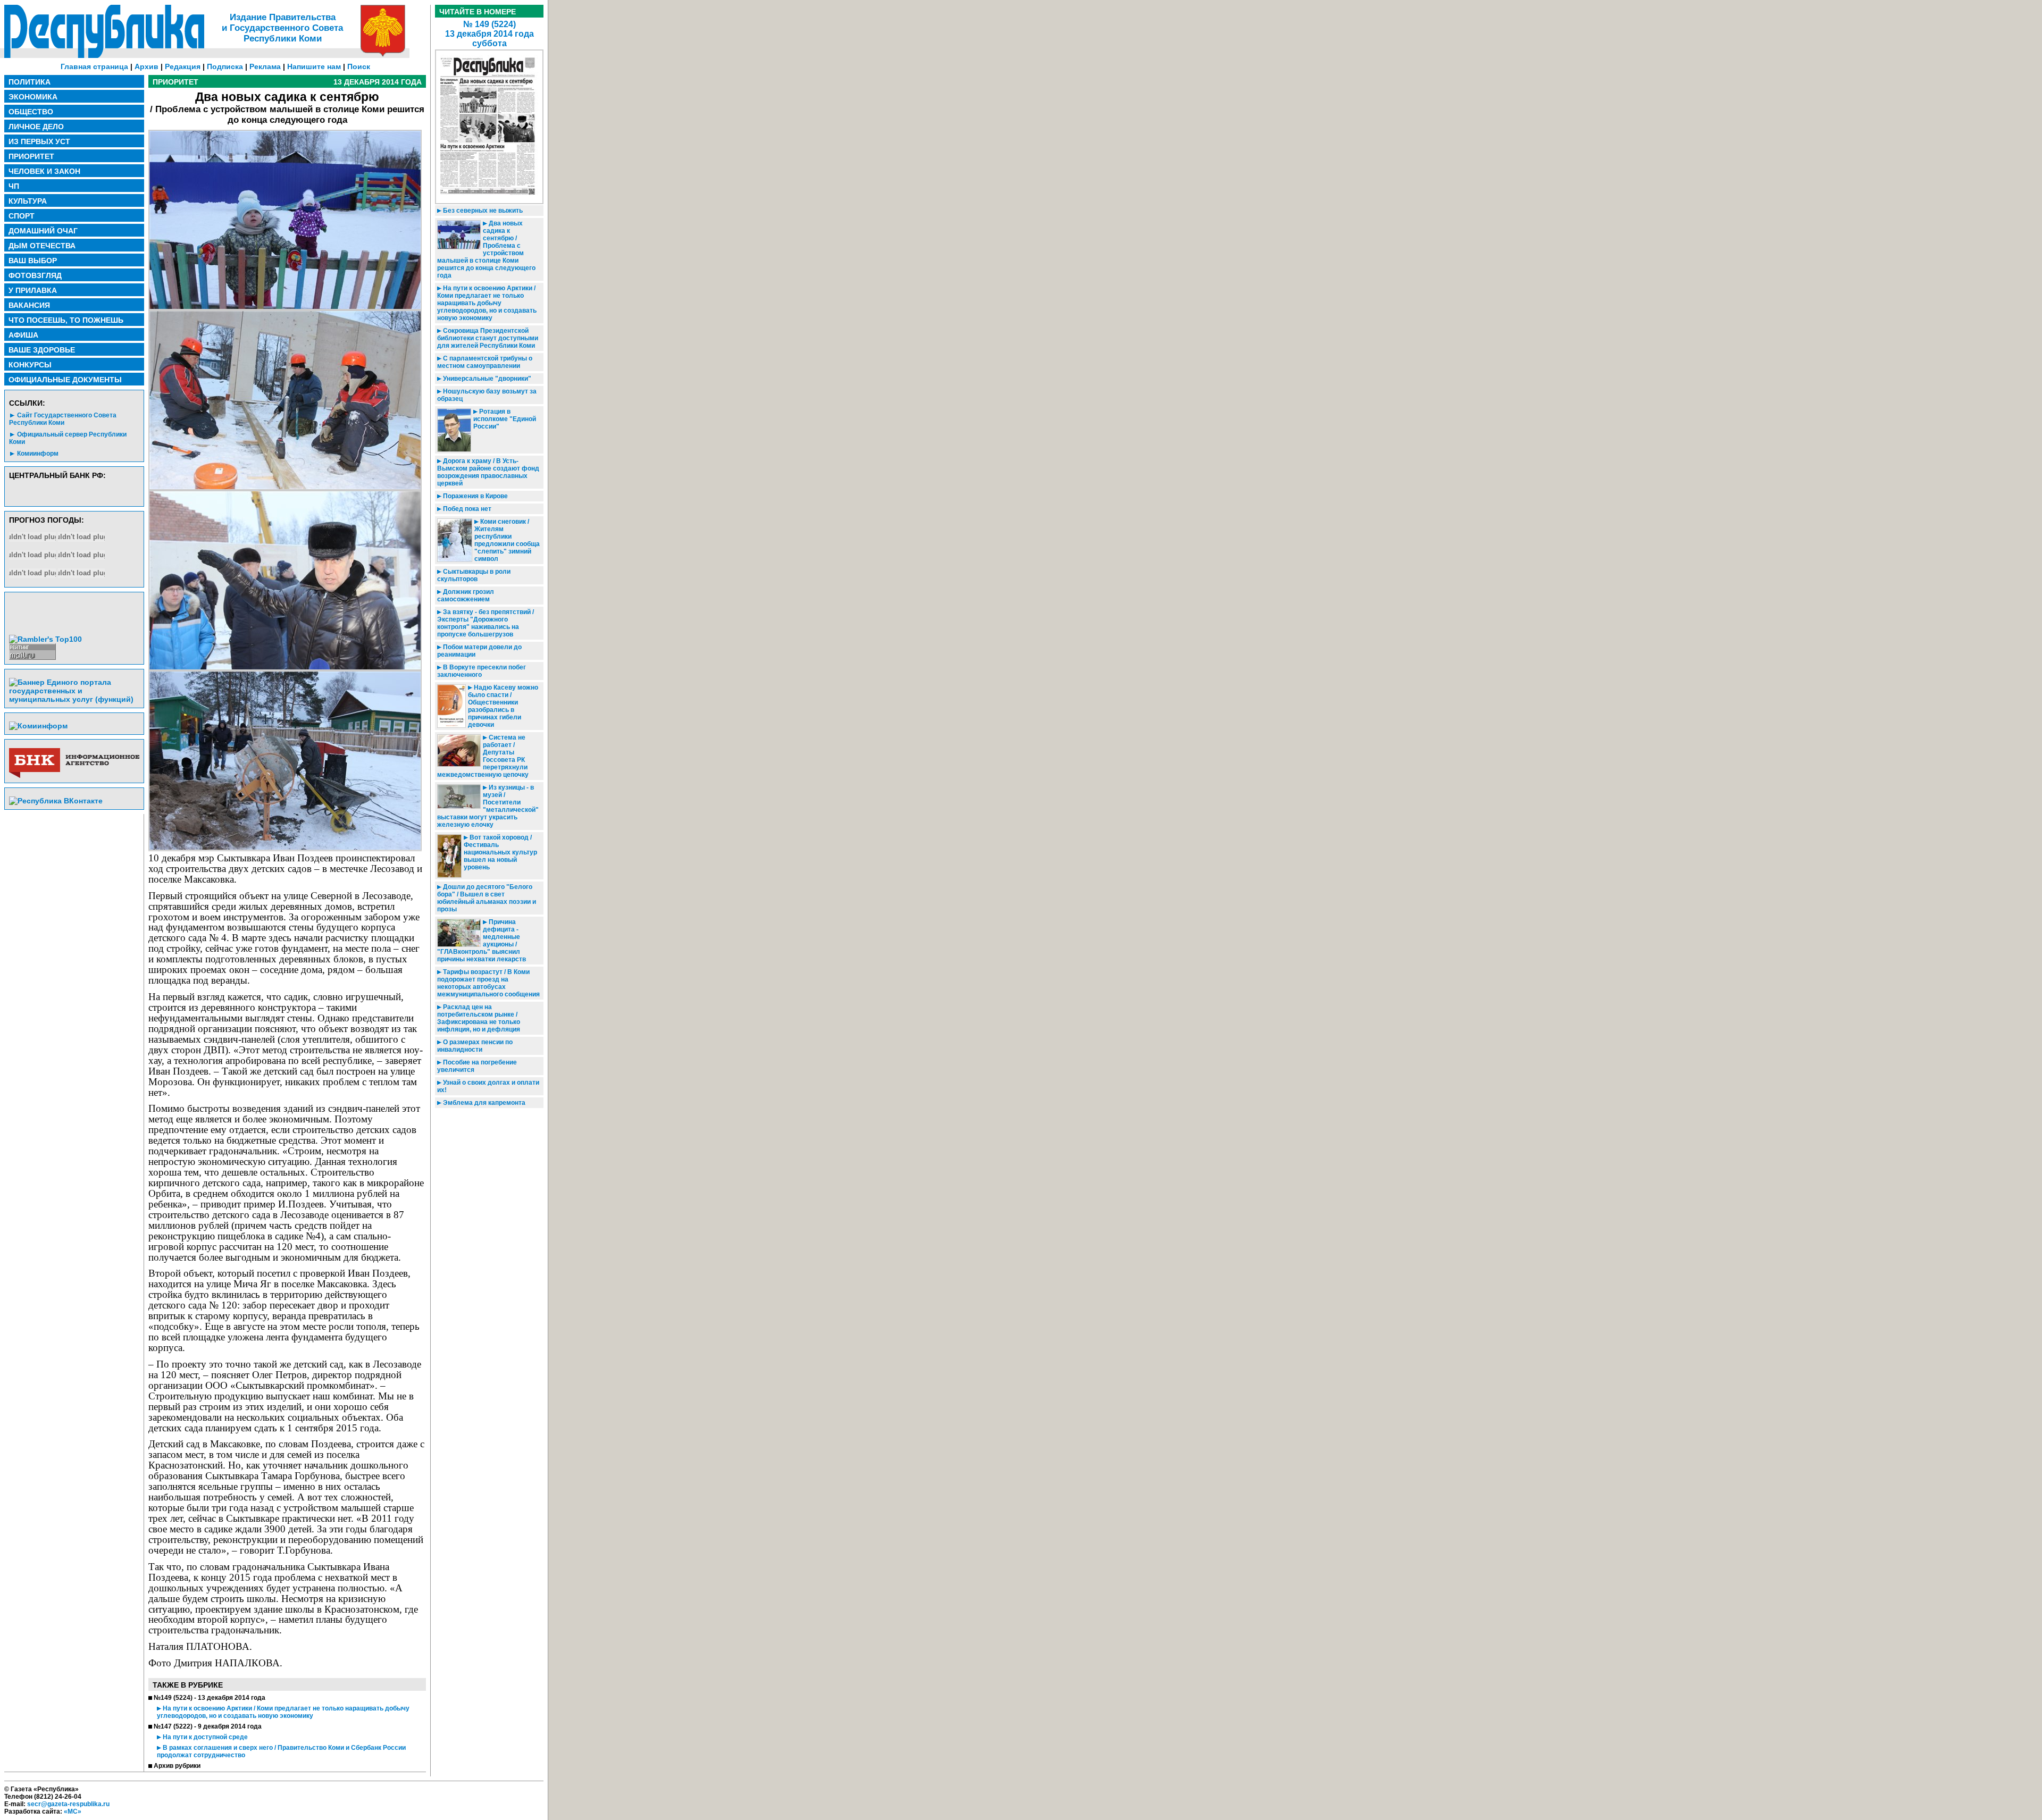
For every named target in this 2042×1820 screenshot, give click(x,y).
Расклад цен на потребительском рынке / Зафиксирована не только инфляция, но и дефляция (479, 1018)
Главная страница (94, 66)
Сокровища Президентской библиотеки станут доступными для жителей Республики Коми (488, 338)
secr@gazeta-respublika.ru (68, 1804)
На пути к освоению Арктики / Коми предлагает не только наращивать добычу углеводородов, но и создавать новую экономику (283, 1712)
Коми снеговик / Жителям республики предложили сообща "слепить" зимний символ (507, 540)
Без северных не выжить (482, 211)
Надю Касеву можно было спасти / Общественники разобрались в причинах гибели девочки (503, 706)
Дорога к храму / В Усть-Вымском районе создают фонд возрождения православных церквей (488, 472)
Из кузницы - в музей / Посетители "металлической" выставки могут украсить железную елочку (488, 806)
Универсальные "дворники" (486, 379)
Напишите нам (314, 66)
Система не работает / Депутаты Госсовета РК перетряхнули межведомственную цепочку (483, 756)
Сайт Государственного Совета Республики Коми (63, 419)
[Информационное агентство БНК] (74, 776)
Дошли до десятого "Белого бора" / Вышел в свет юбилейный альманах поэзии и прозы (487, 898)
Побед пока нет (466, 509)
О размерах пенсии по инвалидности (475, 1046)
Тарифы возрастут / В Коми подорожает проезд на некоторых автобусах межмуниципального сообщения (488, 983)
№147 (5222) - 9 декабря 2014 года (208, 1726)
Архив (147, 66)
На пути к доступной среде (204, 1737)
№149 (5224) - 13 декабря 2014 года (210, 1698)
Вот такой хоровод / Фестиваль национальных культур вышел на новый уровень (500, 852)
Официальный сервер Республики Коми (68, 438)
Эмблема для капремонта (483, 1103)
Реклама (265, 66)
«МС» (73, 1811)
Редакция (183, 66)
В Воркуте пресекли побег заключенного (482, 671)
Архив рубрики (177, 1766)
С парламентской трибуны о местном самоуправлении (485, 362)
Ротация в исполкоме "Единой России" (505, 419)
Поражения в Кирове (475, 496)
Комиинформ (38, 454)
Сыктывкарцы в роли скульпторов (474, 575)
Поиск (359, 66)
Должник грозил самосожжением (466, 596)
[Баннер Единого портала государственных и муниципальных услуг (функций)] (74, 699)
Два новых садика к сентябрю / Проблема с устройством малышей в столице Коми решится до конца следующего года (486, 249)
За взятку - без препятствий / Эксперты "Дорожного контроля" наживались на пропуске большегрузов (486, 623)
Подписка (225, 66)
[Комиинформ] (38, 726)
